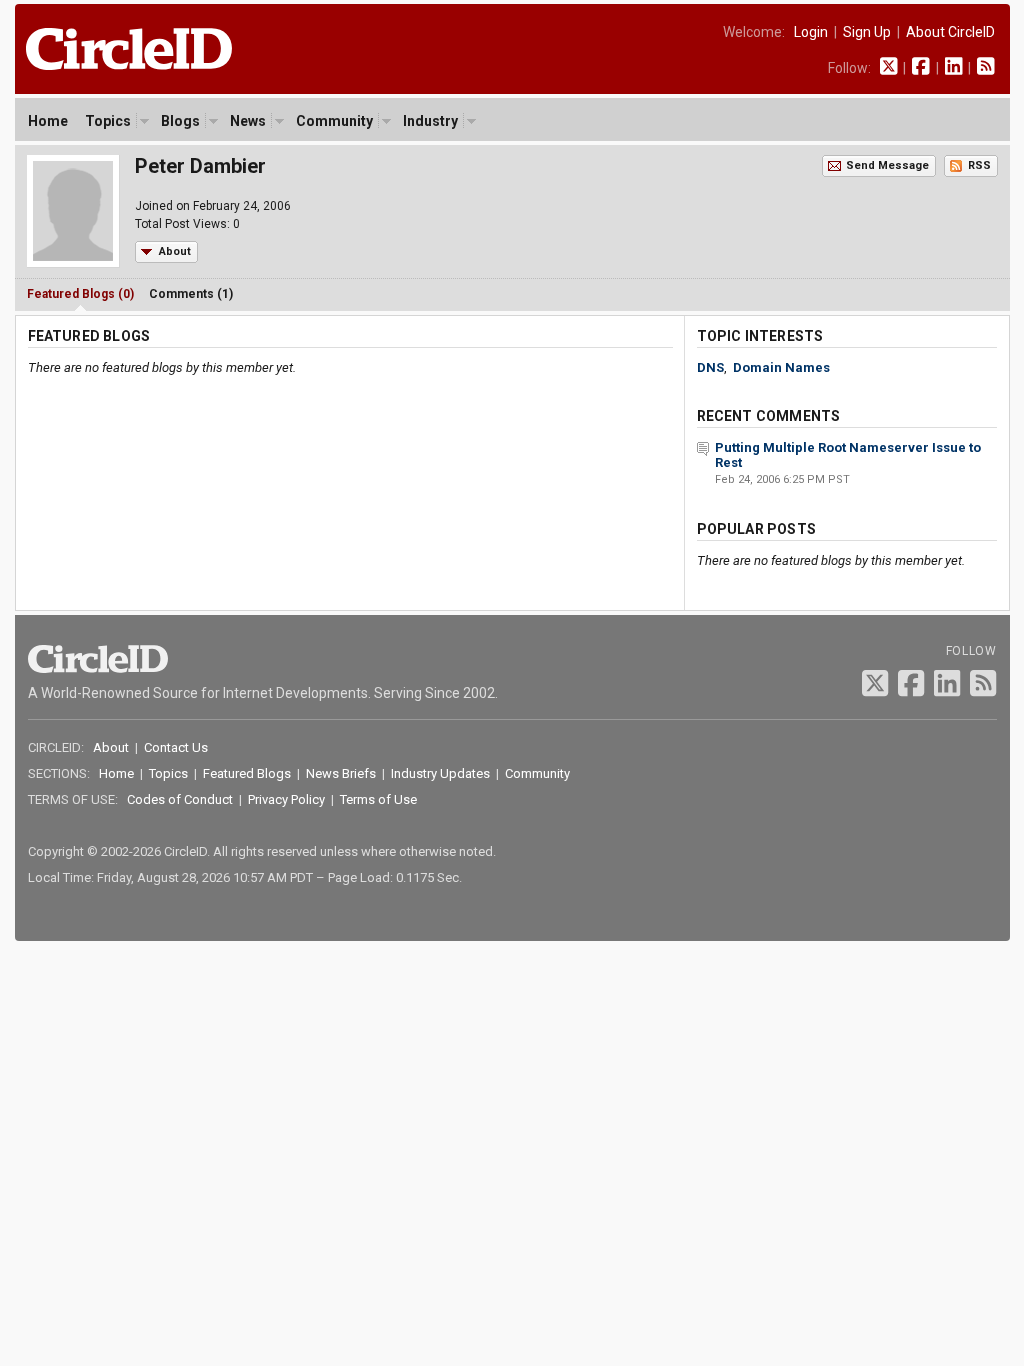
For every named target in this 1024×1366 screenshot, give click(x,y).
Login (811, 32)
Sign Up (867, 32)
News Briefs (341, 773)
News (248, 121)
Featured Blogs (247, 773)
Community (334, 121)
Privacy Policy (286, 799)
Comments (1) (191, 294)
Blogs (180, 121)
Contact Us (176, 747)
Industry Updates (440, 773)
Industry (430, 121)
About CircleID (950, 32)
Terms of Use (378, 799)
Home (48, 121)
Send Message (887, 165)
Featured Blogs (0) (80, 294)
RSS (979, 165)
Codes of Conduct (180, 799)
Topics (108, 121)
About (175, 251)
